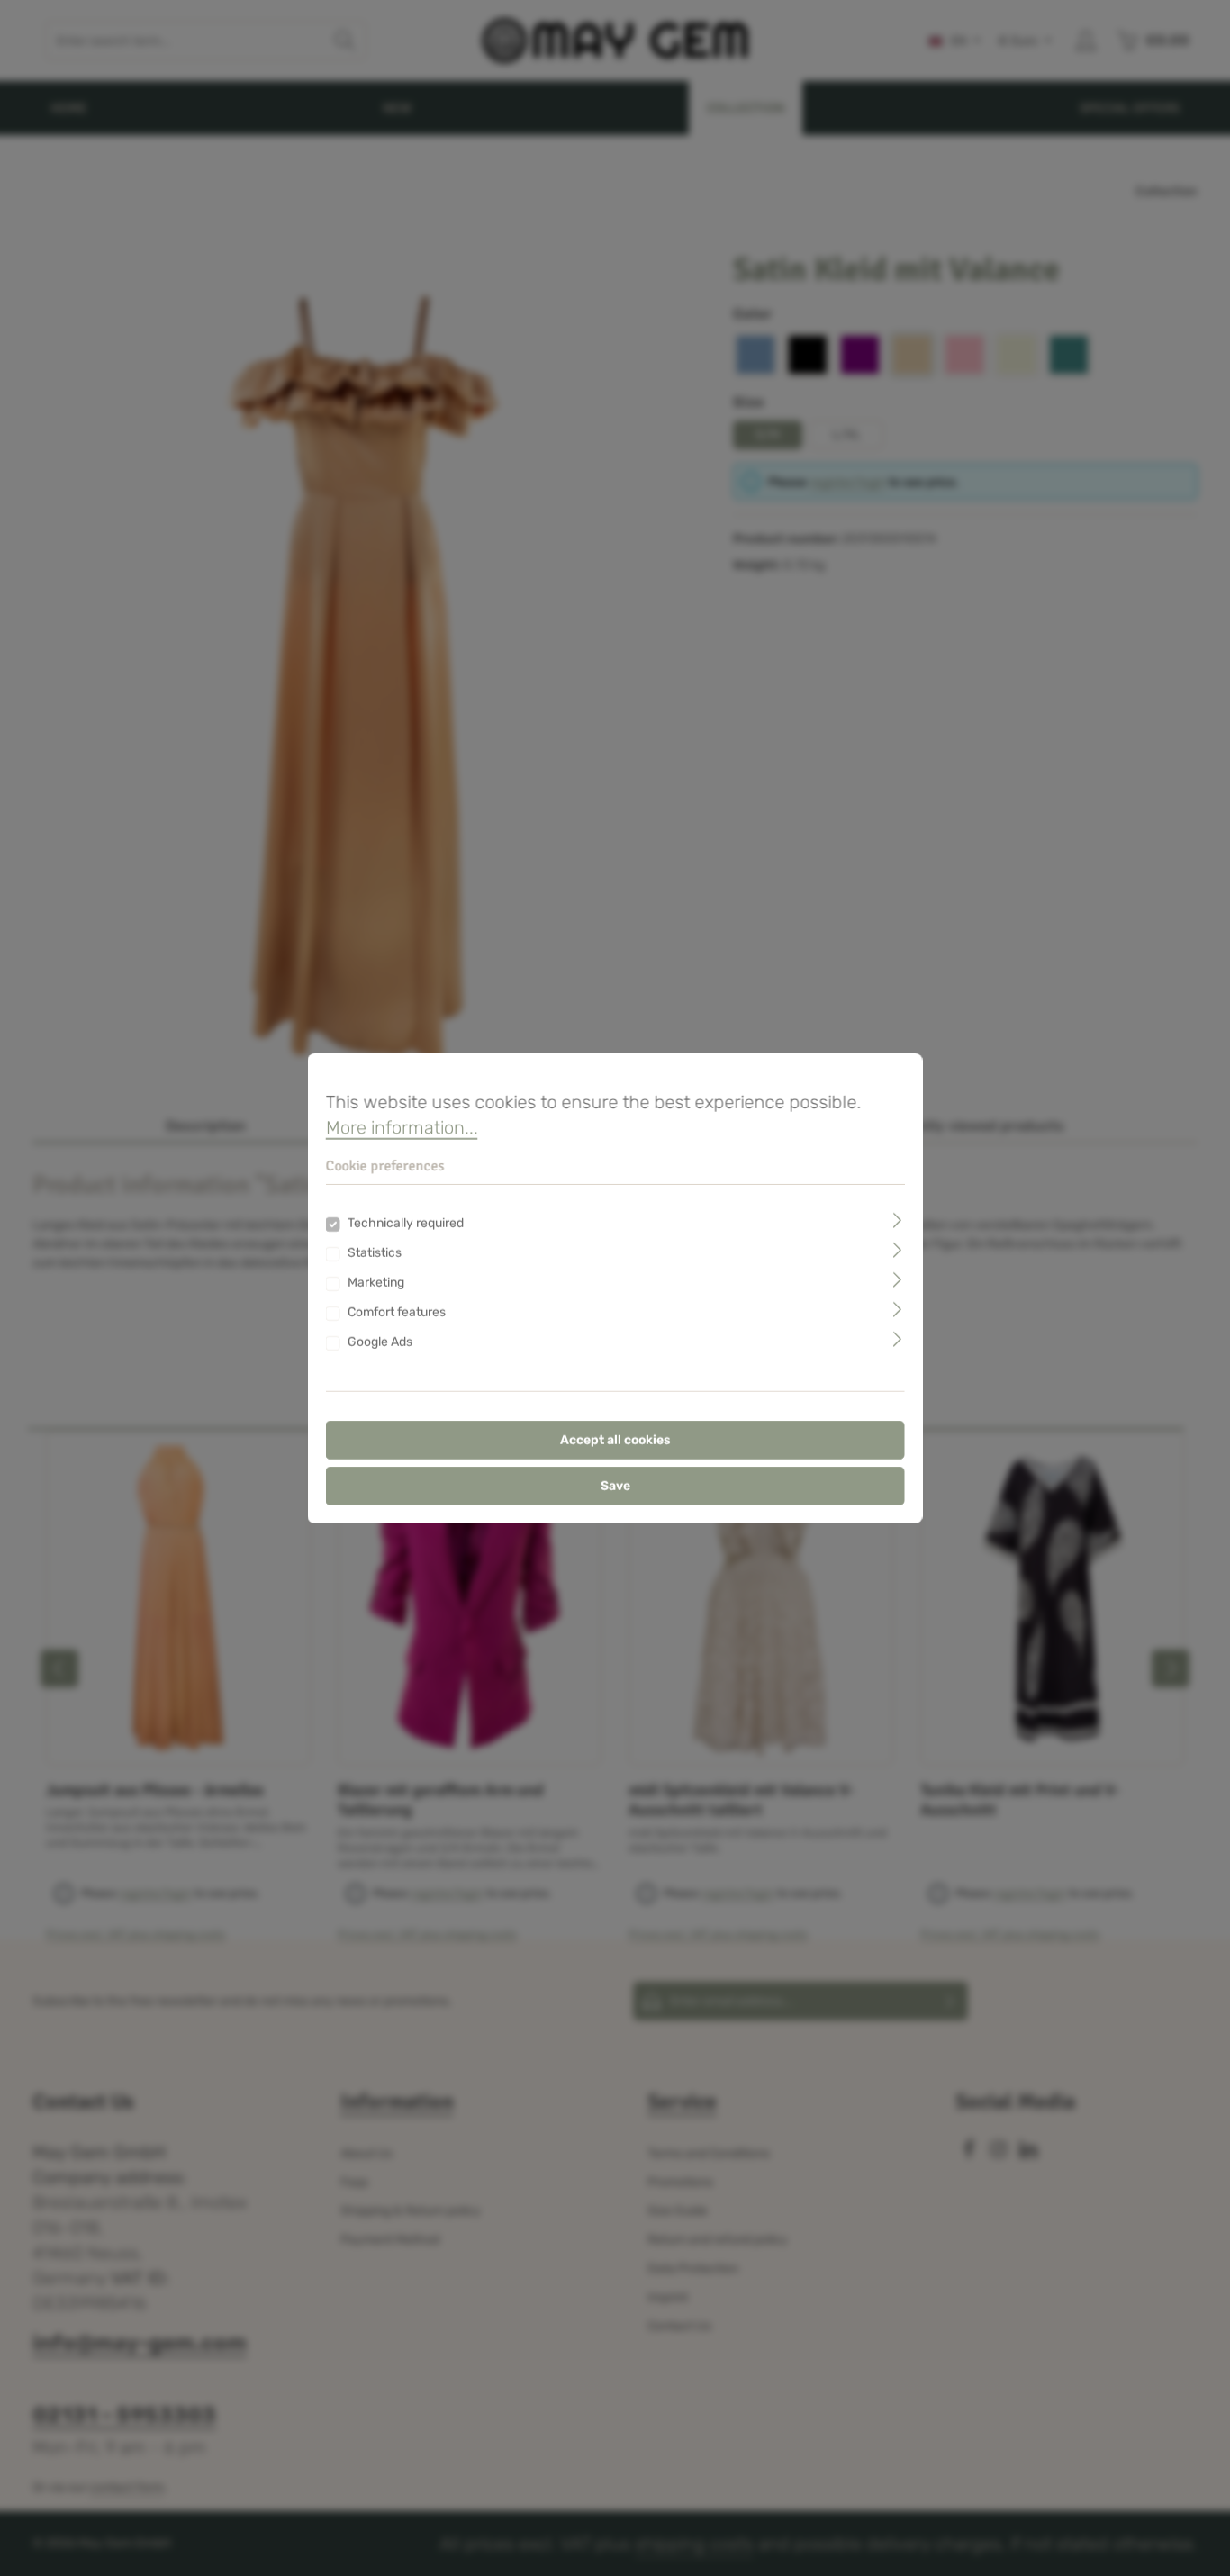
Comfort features (397, 1312)
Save (615, 1486)
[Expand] (897, 1220)
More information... (402, 1126)
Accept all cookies (615, 1440)
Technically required (406, 1223)
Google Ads (380, 1342)
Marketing (376, 1283)
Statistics (375, 1253)
